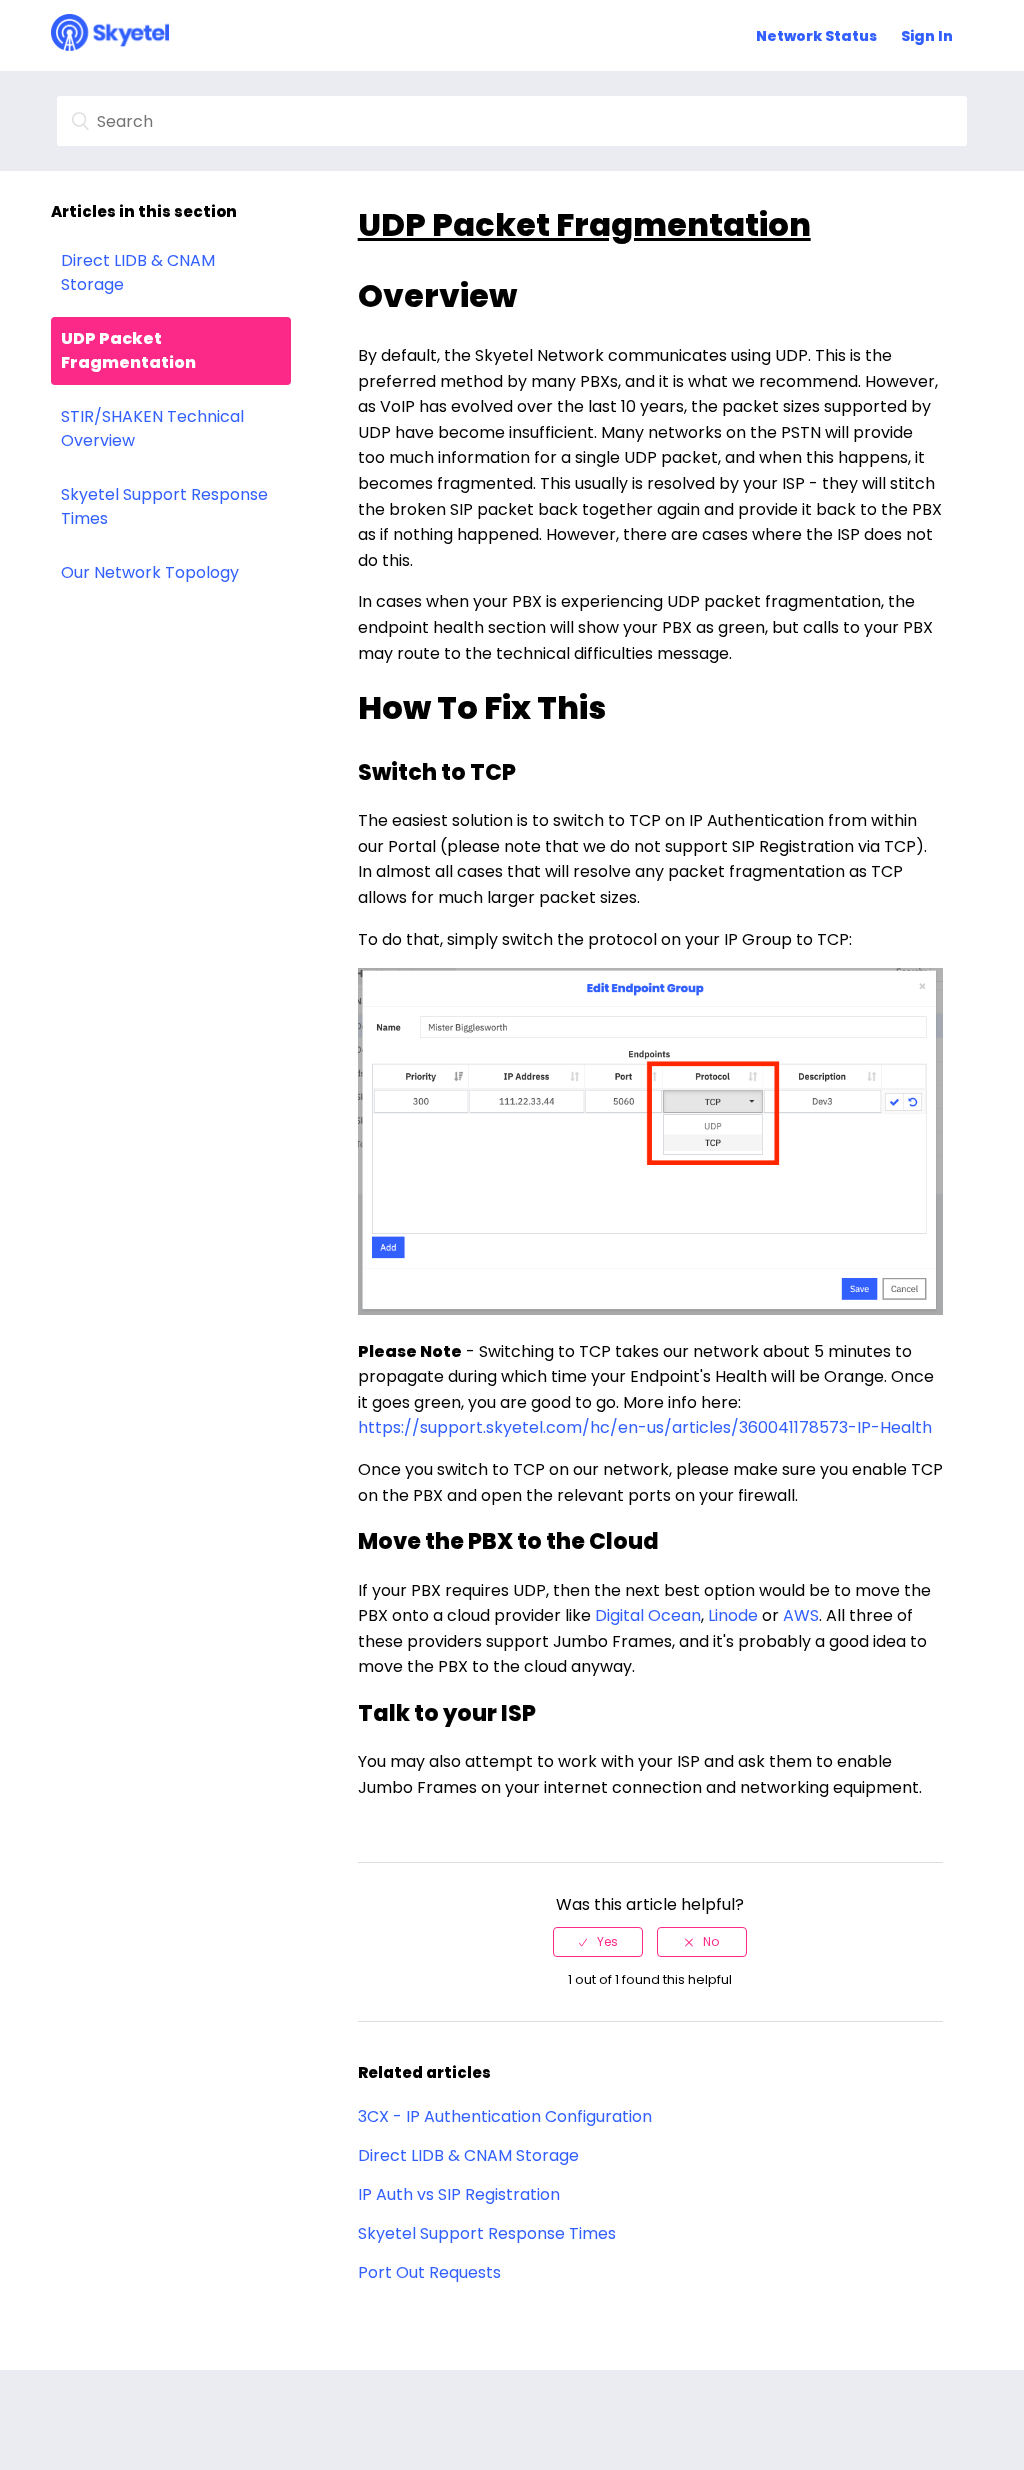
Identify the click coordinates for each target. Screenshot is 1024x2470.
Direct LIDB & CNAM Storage (138, 272)
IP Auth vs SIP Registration (459, 2194)
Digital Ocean (648, 1615)
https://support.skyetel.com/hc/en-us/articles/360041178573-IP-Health (645, 1427)
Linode (733, 1615)
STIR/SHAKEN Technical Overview (152, 428)
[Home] (109, 45)
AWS (801, 1615)
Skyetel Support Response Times (164, 506)
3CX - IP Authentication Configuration (505, 2116)
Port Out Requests (429, 2272)
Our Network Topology (150, 572)
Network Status (816, 36)
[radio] (598, 1942)
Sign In (927, 36)
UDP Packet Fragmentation (128, 350)
